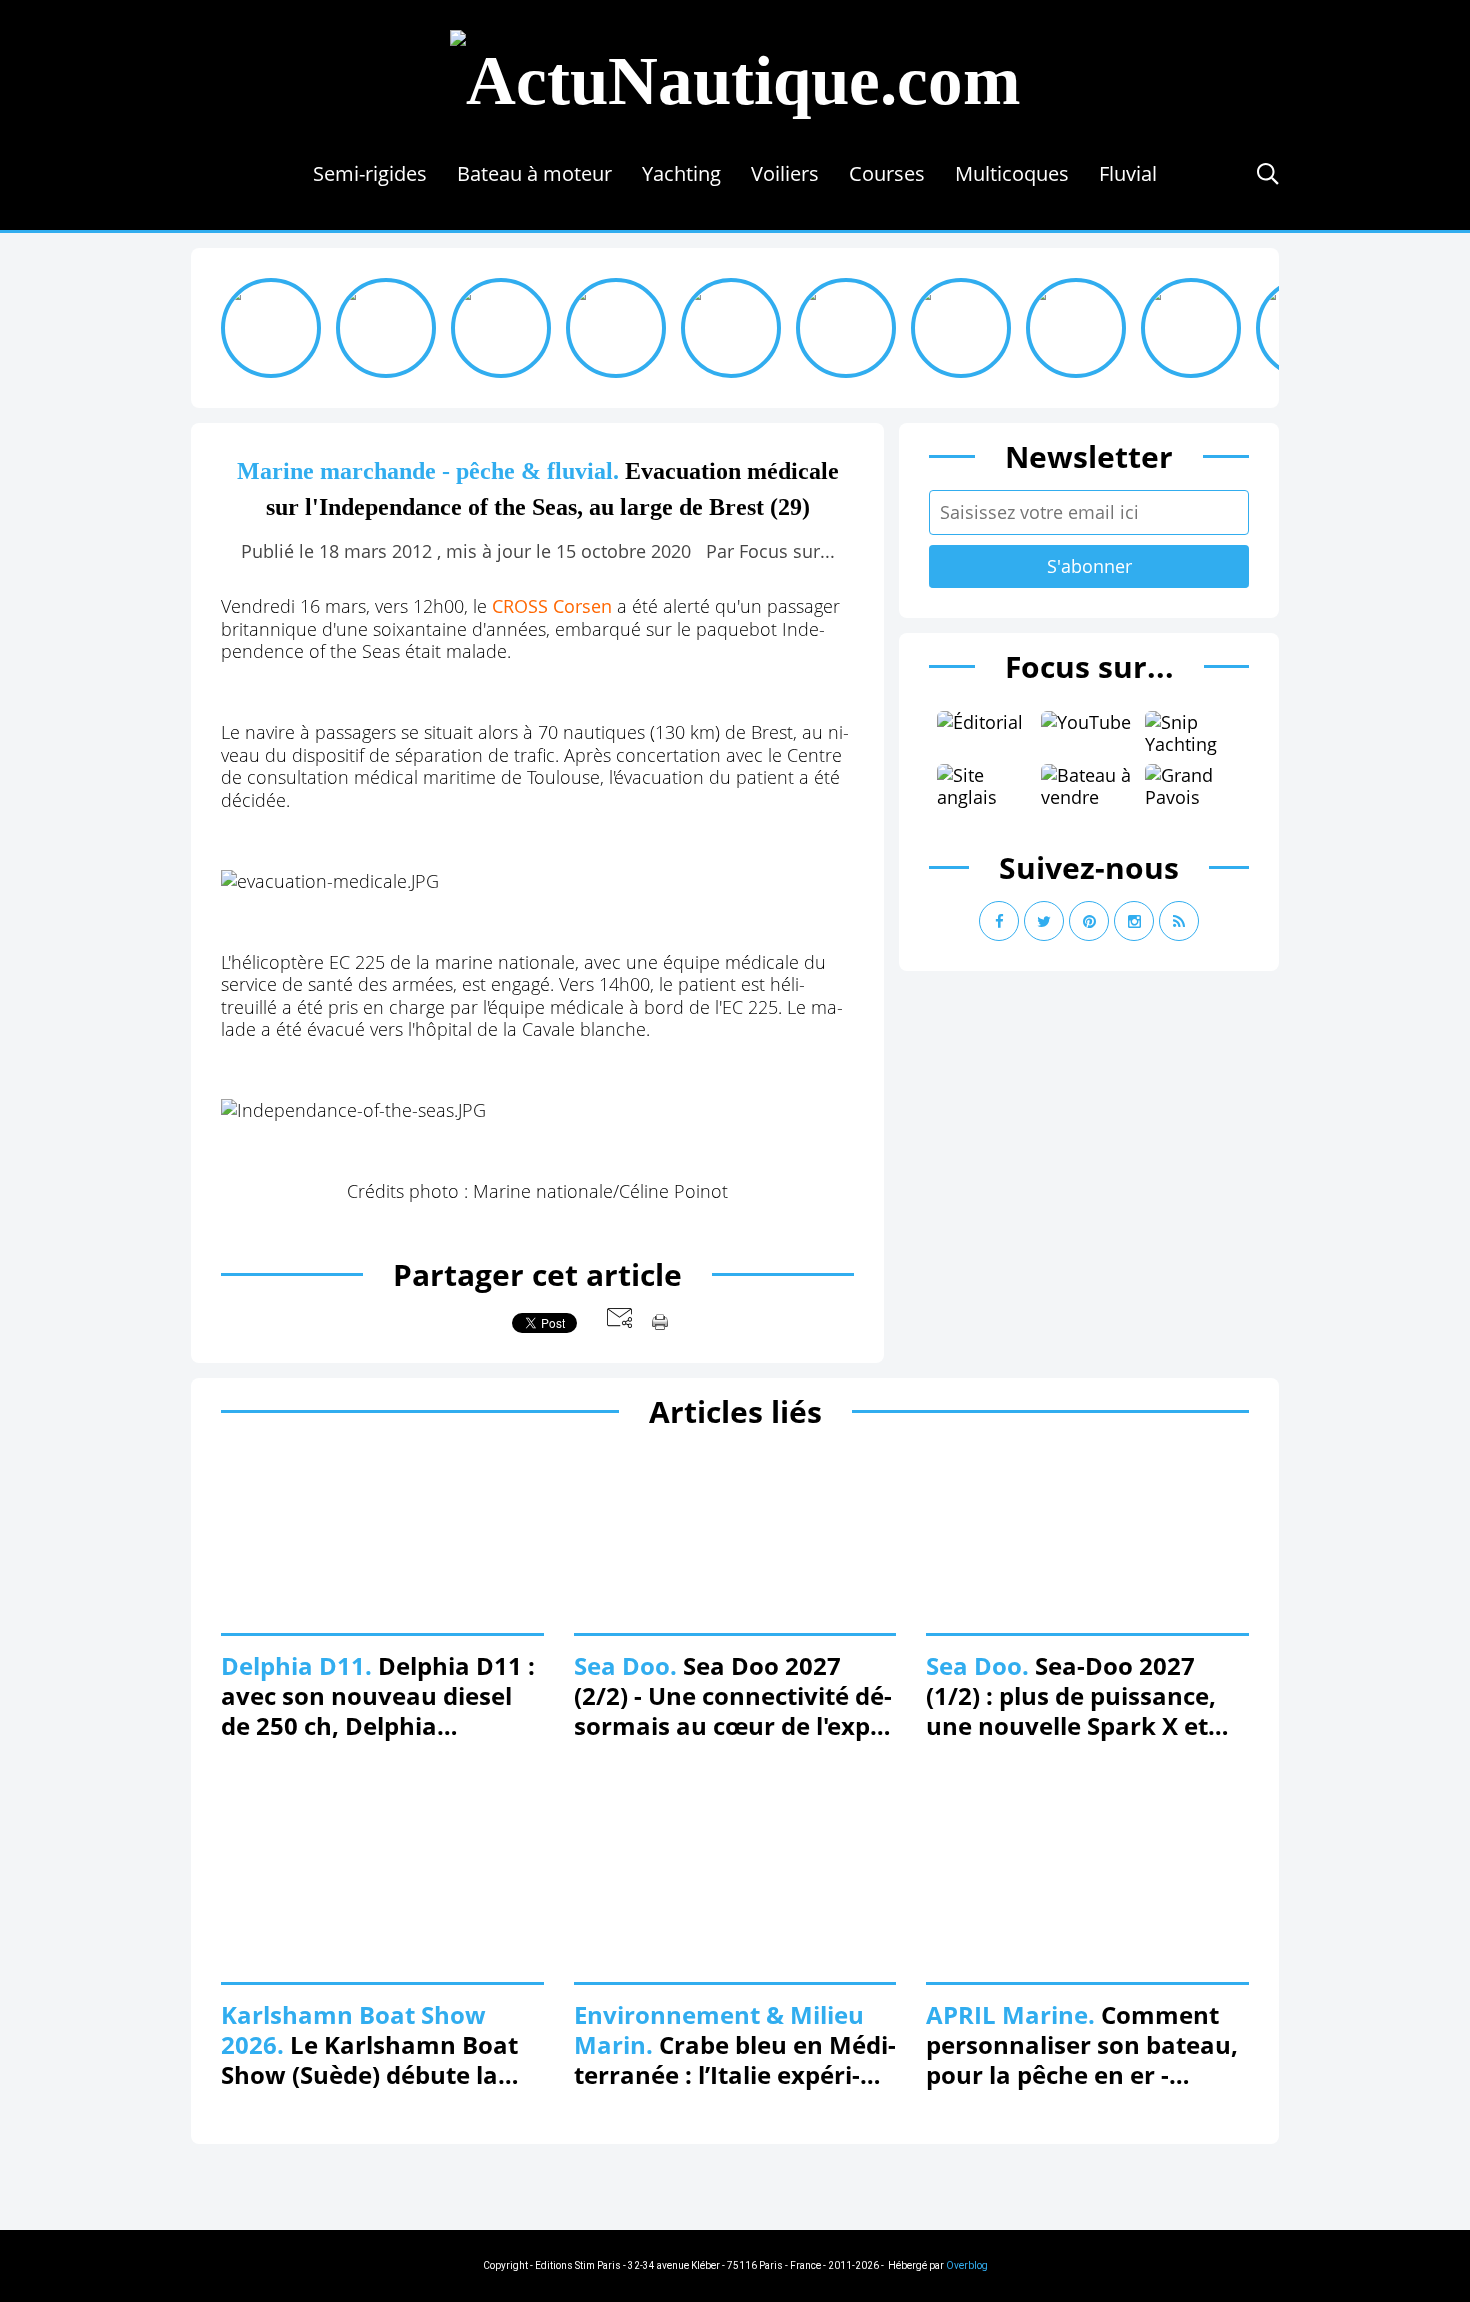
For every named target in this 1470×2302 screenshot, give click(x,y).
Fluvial (1128, 173)
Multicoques (1012, 173)
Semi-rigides (370, 173)
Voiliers (785, 173)
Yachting (681, 173)
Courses (887, 173)
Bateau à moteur (534, 173)
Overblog (967, 2265)
